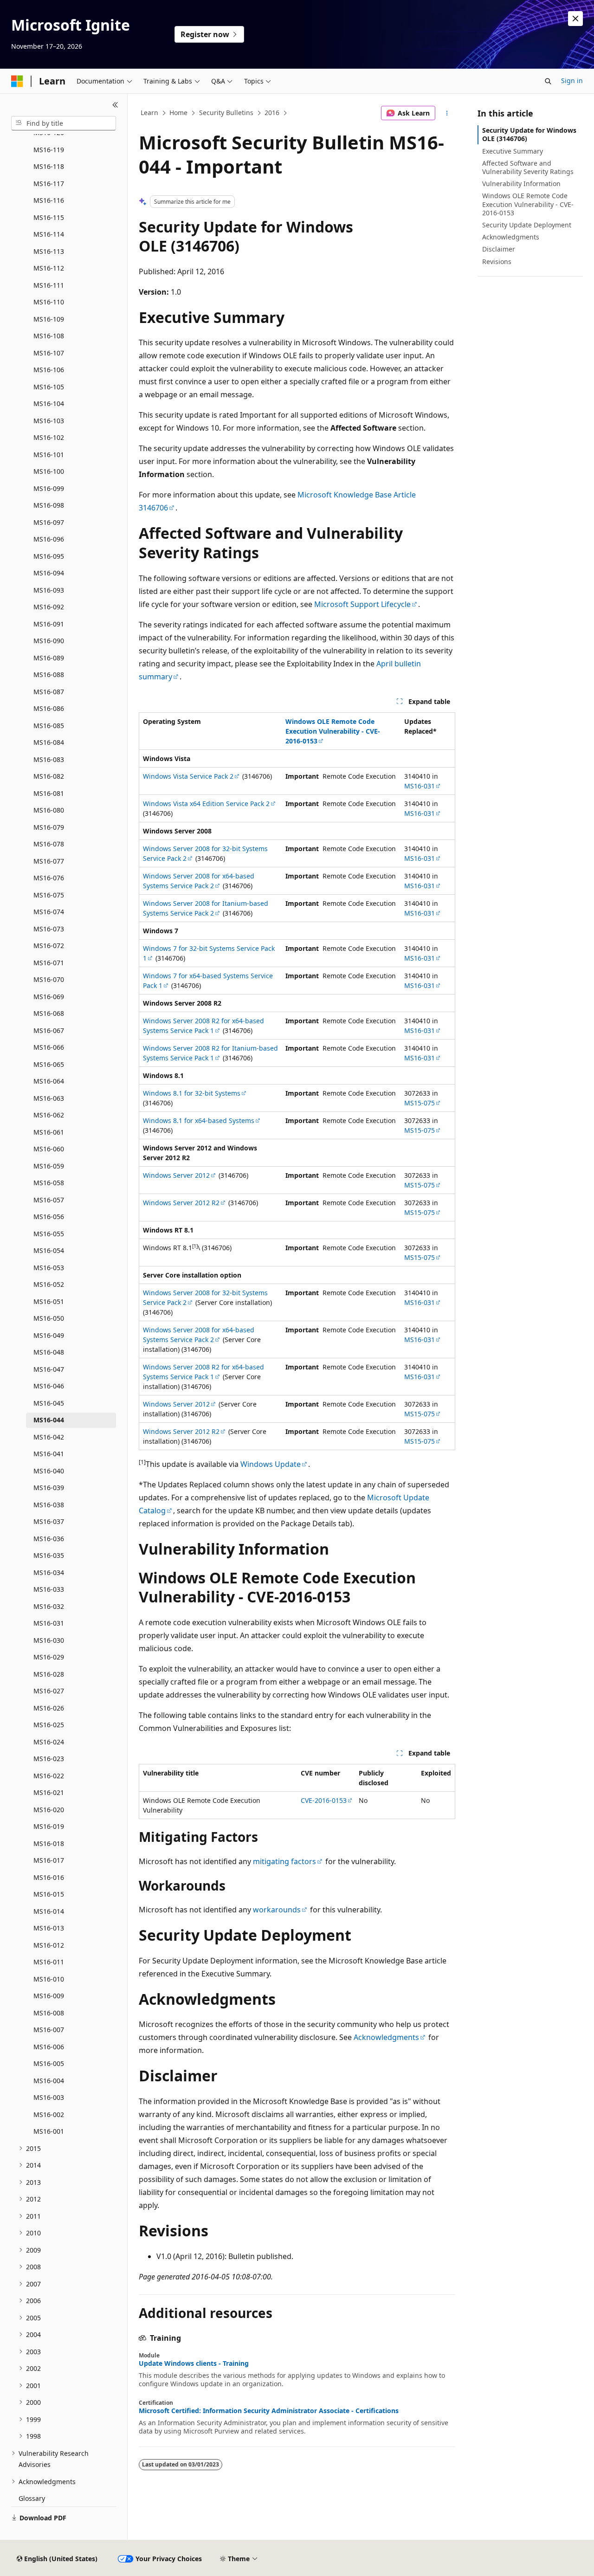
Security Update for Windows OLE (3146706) (529, 134)
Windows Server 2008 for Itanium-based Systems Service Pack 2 (206, 908)
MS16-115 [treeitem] (49, 217)
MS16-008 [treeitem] (49, 2013)
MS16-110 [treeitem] (49, 302)
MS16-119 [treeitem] (49, 150)
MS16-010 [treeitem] (49, 1979)
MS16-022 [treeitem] (49, 1776)
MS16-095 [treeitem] (49, 556)
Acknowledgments (386, 2037)
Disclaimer (499, 249)
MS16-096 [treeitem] (49, 539)
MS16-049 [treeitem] (49, 1335)
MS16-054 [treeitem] (49, 1250)
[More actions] (447, 113)
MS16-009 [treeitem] (49, 1996)
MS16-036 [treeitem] (49, 1539)
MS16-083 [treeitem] (49, 759)
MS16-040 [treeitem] (49, 1471)
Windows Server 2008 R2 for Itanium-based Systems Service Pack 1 (210, 1053)
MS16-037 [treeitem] (49, 1521)
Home (178, 113)
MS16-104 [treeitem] (49, 404)
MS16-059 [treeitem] (49, 1166)
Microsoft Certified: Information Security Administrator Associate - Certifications (269, 2411)
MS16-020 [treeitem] (49, 1810)
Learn (149, 113)
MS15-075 (420, 1103)
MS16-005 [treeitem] (49, 2063)
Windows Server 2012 (176, 1175)
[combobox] (64, 123)
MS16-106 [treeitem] (49, 370)
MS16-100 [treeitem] (49, 471)
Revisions (497, 261)
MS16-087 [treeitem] (49, 692)
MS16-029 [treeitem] (49, 1657)
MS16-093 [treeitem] (49, 590)
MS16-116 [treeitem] (49, 200)
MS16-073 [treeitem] (49, 929)
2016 (272, 113)
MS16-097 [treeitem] (49, 522)
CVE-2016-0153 (324, 1800)
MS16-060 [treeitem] (49, 1149)
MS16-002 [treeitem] (49, 2114)
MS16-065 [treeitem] (49, 1064)
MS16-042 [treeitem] (49, 1437)
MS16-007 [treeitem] (49, 2030)
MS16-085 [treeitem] (49, 726)
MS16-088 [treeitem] (49, 675)
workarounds (277, 1910)
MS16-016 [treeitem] (49, 1877)
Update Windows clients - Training (194, 2363)
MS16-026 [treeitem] (49, 1708)
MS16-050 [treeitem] (49, 1318)
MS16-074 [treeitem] (49, 912)
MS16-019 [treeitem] (49, 1826)
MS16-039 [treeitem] (49, 1488)
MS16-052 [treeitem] (49, 1284)
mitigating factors (284, 1861)
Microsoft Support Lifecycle (362, 604)
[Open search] (548, 81)
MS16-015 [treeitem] (49, 1894)
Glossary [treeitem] (32, 2498)
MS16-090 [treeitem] (49, 641)
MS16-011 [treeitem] (49, 1962)
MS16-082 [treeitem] (49, 776)
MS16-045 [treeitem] (49, 1403)
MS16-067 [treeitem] (49, 1030)
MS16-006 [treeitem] (49, 2047)
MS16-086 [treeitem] (49, 708)
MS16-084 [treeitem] (49, 742)
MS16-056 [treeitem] (49, 1217)
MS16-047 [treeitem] (49, 1369)
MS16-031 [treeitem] (49, 1623)
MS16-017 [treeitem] (49, 1860)
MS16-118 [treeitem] (49, 166)
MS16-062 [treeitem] (49, 1115)
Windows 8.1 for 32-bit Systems (192, 1093)
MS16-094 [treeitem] (49, 573)
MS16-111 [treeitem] (49, 285)
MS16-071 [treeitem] (49, 963)
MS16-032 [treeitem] (49, 1606)
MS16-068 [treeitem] (49, 1013)
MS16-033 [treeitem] (49, 1589)
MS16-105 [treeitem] (49, 387)
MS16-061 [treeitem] (49, 1132)
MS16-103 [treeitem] (49, 421)
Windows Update (271, 1464)
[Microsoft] (17, 81)
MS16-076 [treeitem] (49, 878)
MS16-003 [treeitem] (49, 2097)
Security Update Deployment (527, 225)
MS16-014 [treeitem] (49, 1911)
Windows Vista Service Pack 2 (188, 776)
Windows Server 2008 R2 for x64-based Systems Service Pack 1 (203, 1026)
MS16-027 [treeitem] (49, 1691)
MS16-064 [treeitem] (49, 1081)
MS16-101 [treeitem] (49, 455)
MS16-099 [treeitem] (49, 488)
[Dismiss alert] (575, 19)
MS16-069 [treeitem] (49, 997)
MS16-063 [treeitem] (49, 1098)
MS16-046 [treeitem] (49, 1386)
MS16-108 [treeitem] (49, 336)
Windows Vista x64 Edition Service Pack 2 (206, 804)
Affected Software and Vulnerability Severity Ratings (528, 167)
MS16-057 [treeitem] (49, 1200)
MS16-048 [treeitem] (49, 1352)
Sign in (572, 81)
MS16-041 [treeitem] (49, 1454)
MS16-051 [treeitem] (49, 1301)
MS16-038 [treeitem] (49, 1505)
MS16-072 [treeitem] (49, 946)
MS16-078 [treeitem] (49, 844)
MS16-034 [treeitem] (49, 1572)
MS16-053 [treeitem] (49, 1268)
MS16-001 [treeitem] (49, 2131)
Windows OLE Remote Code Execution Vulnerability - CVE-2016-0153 (528, 204)
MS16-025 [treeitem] (49, 1725)
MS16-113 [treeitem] (49, 251)
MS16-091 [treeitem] (49, 624)
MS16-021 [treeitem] (49, 1792)
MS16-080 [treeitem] (49, 810)
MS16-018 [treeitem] (49, 1843)
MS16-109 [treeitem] (49, 319)
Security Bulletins (226, 113)
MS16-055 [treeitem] (49, 1234)
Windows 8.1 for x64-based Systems (199, 1120)
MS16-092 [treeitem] (49, 607)
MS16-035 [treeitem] (49, 1555)
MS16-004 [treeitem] (49, 2081)
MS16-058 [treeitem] (49, 1183)
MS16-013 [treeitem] (49, 1928)
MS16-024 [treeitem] (49, 1742)
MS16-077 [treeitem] (49, 861)
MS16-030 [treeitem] (49, 1640)
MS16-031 (420, 786)
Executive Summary (513, 151)
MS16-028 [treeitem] (49, 1674)
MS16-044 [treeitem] (49, 1420)
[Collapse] (115, 105)
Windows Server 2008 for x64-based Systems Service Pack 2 (199, 881)
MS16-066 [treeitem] (49, 1047)
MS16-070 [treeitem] (49, 979)
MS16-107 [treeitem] (49, 353)
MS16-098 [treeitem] (49, 505)
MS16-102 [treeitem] (49, 437)
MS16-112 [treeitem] (49, 268)
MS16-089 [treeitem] (49, 658)
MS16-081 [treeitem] (49, 793)
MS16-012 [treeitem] (49, 1945)
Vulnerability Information (521, 184)
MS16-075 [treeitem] (49, 895)
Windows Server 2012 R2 (181, 1203)
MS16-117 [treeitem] (49, 184)
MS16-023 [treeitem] (49, 1759)
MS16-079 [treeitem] (49, 827)
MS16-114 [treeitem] (49, 234)
